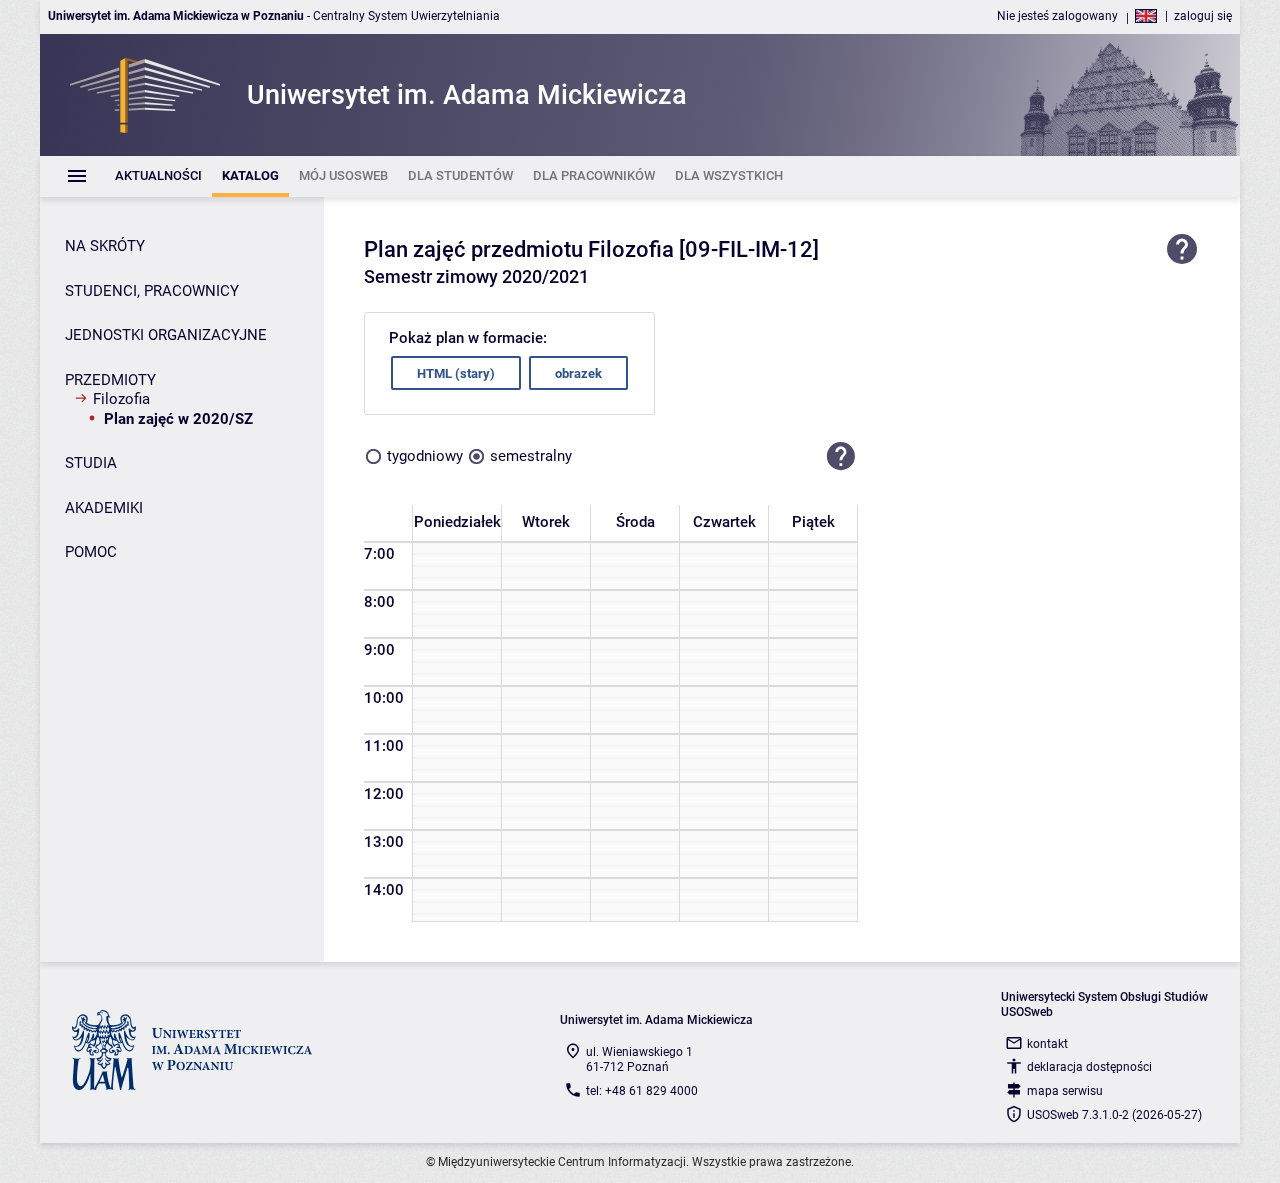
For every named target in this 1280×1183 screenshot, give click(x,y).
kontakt (1047, 1044)
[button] (841, 456)
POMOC (91, 552)
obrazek (578, 373)
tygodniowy (425, 456)
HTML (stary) (456, 373)
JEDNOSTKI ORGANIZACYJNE (166, 335)
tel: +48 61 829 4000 (642, 1091)
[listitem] (158, 176)
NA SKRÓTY (105, 246)
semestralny (531, 456)
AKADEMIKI (104, 508)
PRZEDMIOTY (110, 380)
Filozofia (121, 399)
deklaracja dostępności (1089, 1067)
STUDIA (91, 463)
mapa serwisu (1065, 1091)
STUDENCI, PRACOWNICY (152, 291)
